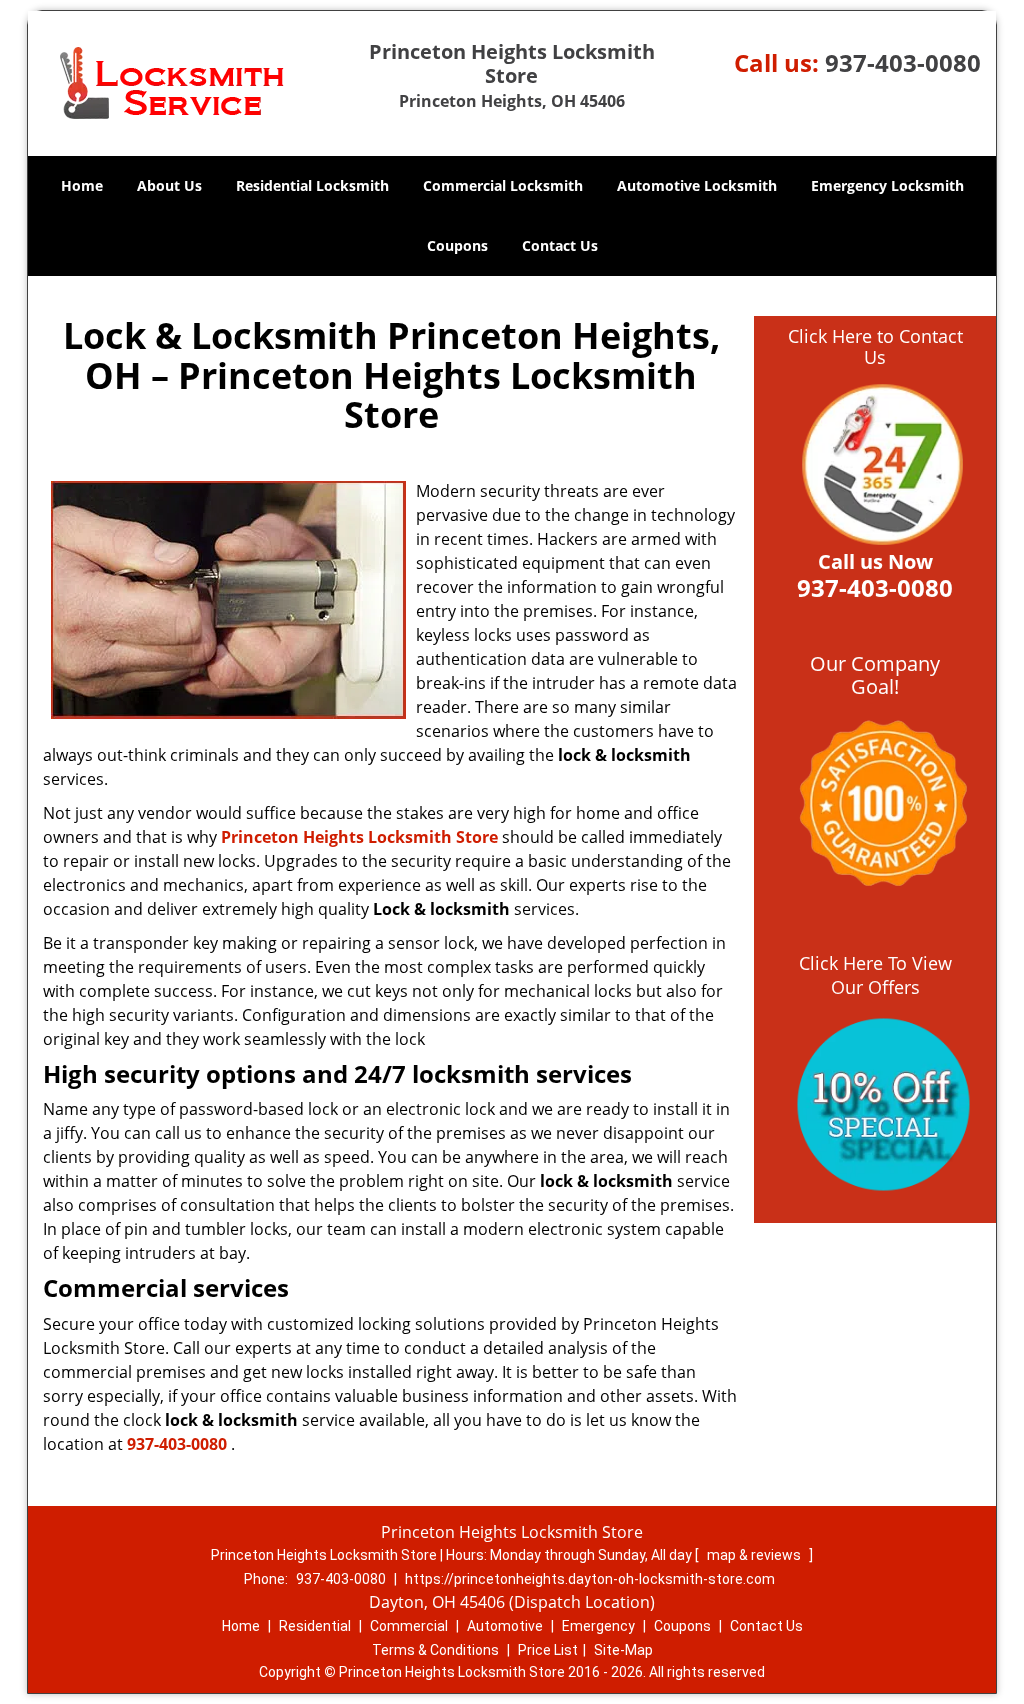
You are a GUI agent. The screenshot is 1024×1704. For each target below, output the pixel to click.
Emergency (598, 1626)
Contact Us (560, 245)
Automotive (505, 1626)
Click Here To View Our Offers (875, 975)
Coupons (457, 245)
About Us (169, 185)
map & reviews (755, 1555)
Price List (548, 1650)
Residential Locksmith (312, 185)
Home (82, 185)
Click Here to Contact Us (875, 347)
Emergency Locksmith (887, 185)
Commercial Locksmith (503, 185)
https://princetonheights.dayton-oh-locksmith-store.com (590, 1579)
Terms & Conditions (435, 1650)
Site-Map (623, 1650)
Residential (315, 1626)
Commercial (409, 1626)
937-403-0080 (903, 62)
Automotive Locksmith (697, 185)
